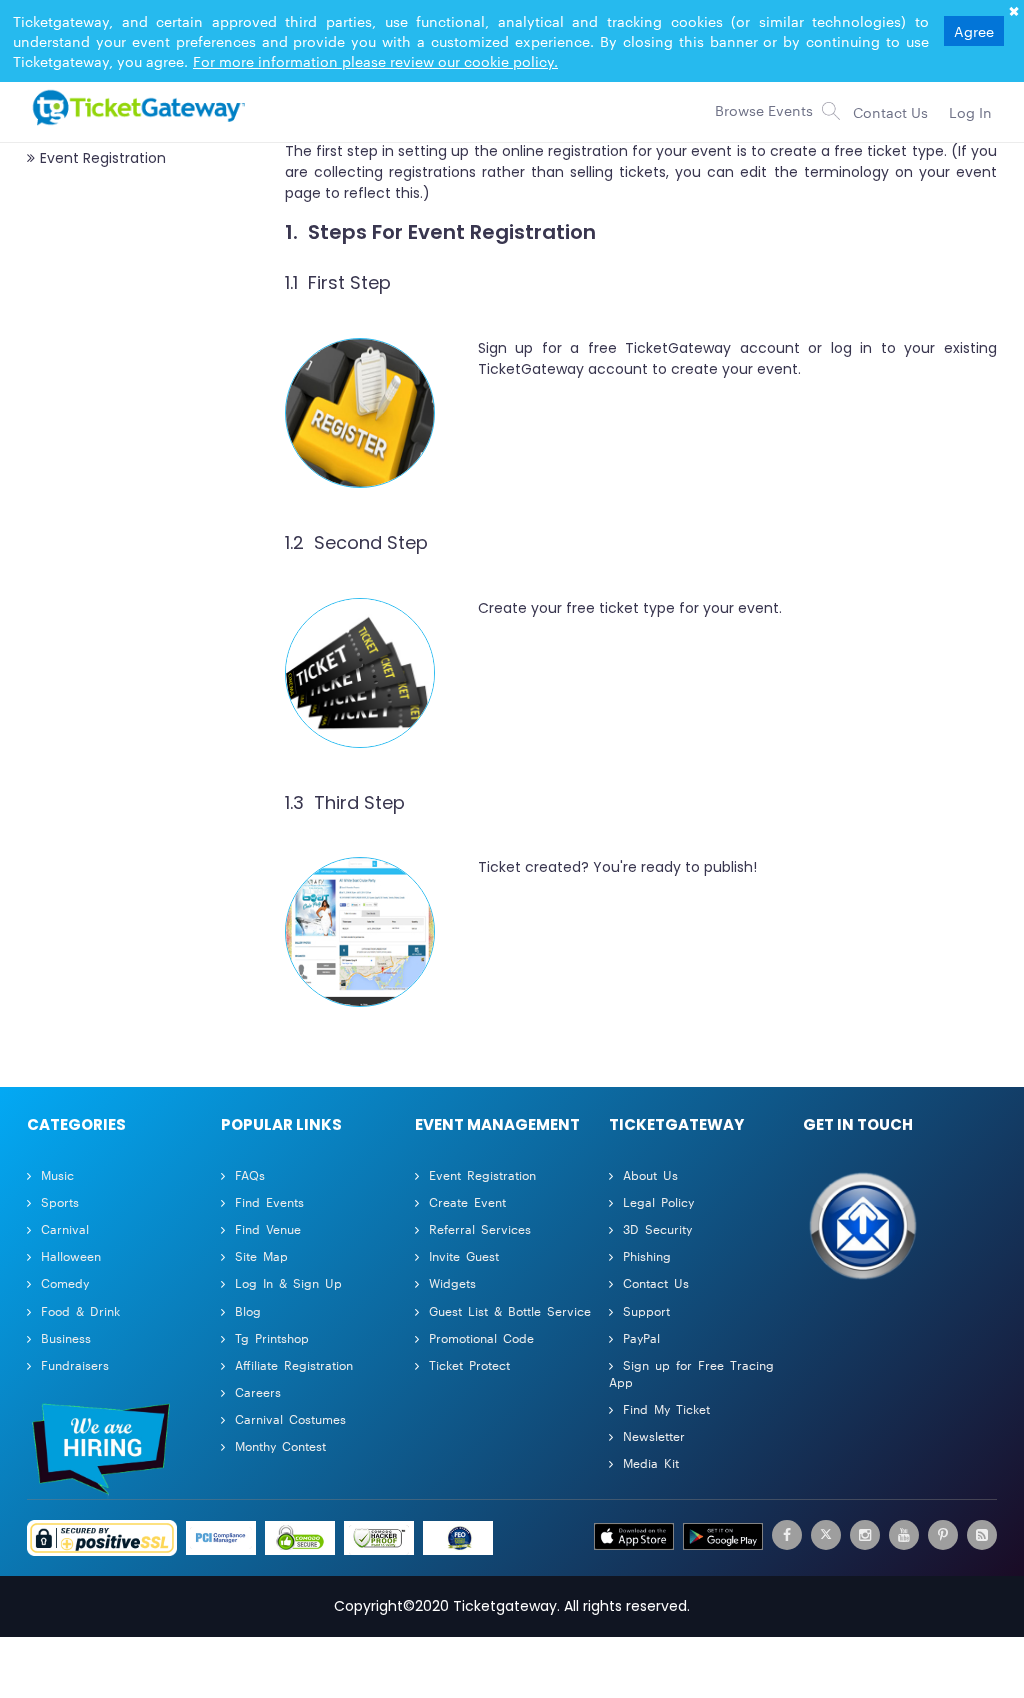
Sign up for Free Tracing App (691, 1373)
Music (57, 1174)
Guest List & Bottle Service (510, 1310)
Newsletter (654, 1435)
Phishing (647, 1255)
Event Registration (482, 1174)
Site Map (261, 1255)
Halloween (71, 1255)
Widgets (452, 1282)
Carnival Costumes (290, 1418)
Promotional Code (481, 1337)
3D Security (657, 1228)
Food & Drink (80, 1310)
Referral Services (480, 1228)
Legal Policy (658, 1201)
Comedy (65, 1282)
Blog (248, 1310)
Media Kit (651, 1462)
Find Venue (268, 1228)
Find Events (269, 1201)
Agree (974, 31)
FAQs (250, 1174)
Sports (60, 1201)
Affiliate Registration (294, 1364)
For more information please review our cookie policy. (375, 61)
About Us (650, 1174)
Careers (258, 1391)
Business (66, 1337)
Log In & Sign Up (288, 1282)
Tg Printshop (272, 1337)
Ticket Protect (469, 1364)
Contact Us (656, 1282)
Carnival (65, 1228)
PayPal (641, 1337)
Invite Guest (464, 1255)
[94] (136, 107)
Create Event (467, 1201)
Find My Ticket (666, 1408)
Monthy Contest (280, 1445)
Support (646, 1310)
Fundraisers (75, 1364)
